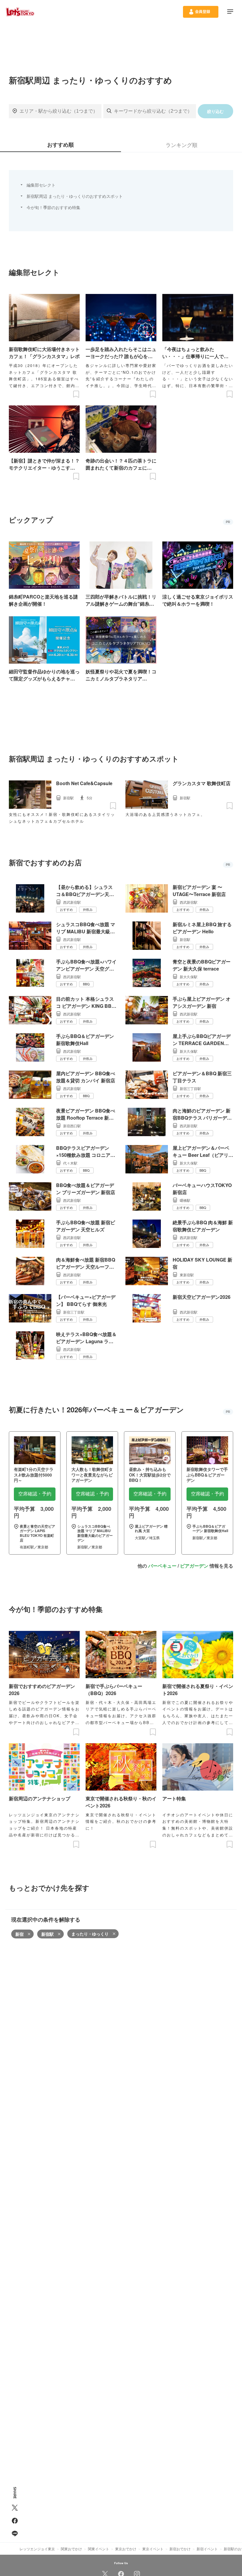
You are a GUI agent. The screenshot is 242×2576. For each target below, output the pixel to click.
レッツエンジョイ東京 (37, 2549)
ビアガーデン (194, 1566)
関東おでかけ (71, 2549)
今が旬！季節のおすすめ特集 (53, 207)
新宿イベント (207, 2549)
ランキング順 (181, 145)
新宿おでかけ (180, 2549)
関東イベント (99, 2549)
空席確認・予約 (35, 1494)
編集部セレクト (41, 185)
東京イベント (153, 2549)
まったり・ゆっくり (90, 1934)
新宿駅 (48, 1934)
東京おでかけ (126, 2549)
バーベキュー (162, 1566)
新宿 (19, 1934)
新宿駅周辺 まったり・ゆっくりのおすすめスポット (75, 196)
